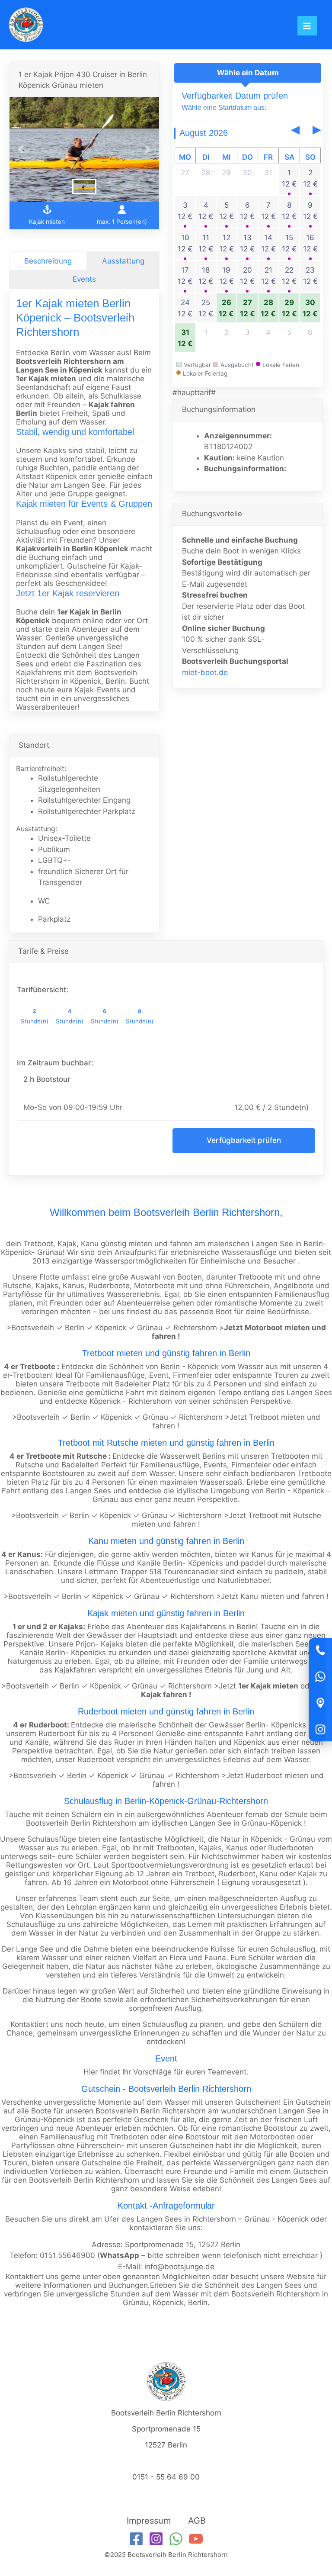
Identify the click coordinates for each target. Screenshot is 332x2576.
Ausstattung (123, 261)
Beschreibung (48, 261)
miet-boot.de (205, 672)
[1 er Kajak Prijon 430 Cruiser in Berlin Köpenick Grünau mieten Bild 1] (84, 149)
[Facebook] (136, 2539)
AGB (197, 2521)
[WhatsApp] (320, 1677)
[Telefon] (320, 1650)
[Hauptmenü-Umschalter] (307, 26)
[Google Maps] (320, 1703)
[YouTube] (196, 2539)
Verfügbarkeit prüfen (244, 1140)
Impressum (149, 2521)
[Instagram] (320, 1730)
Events (84, 279)
